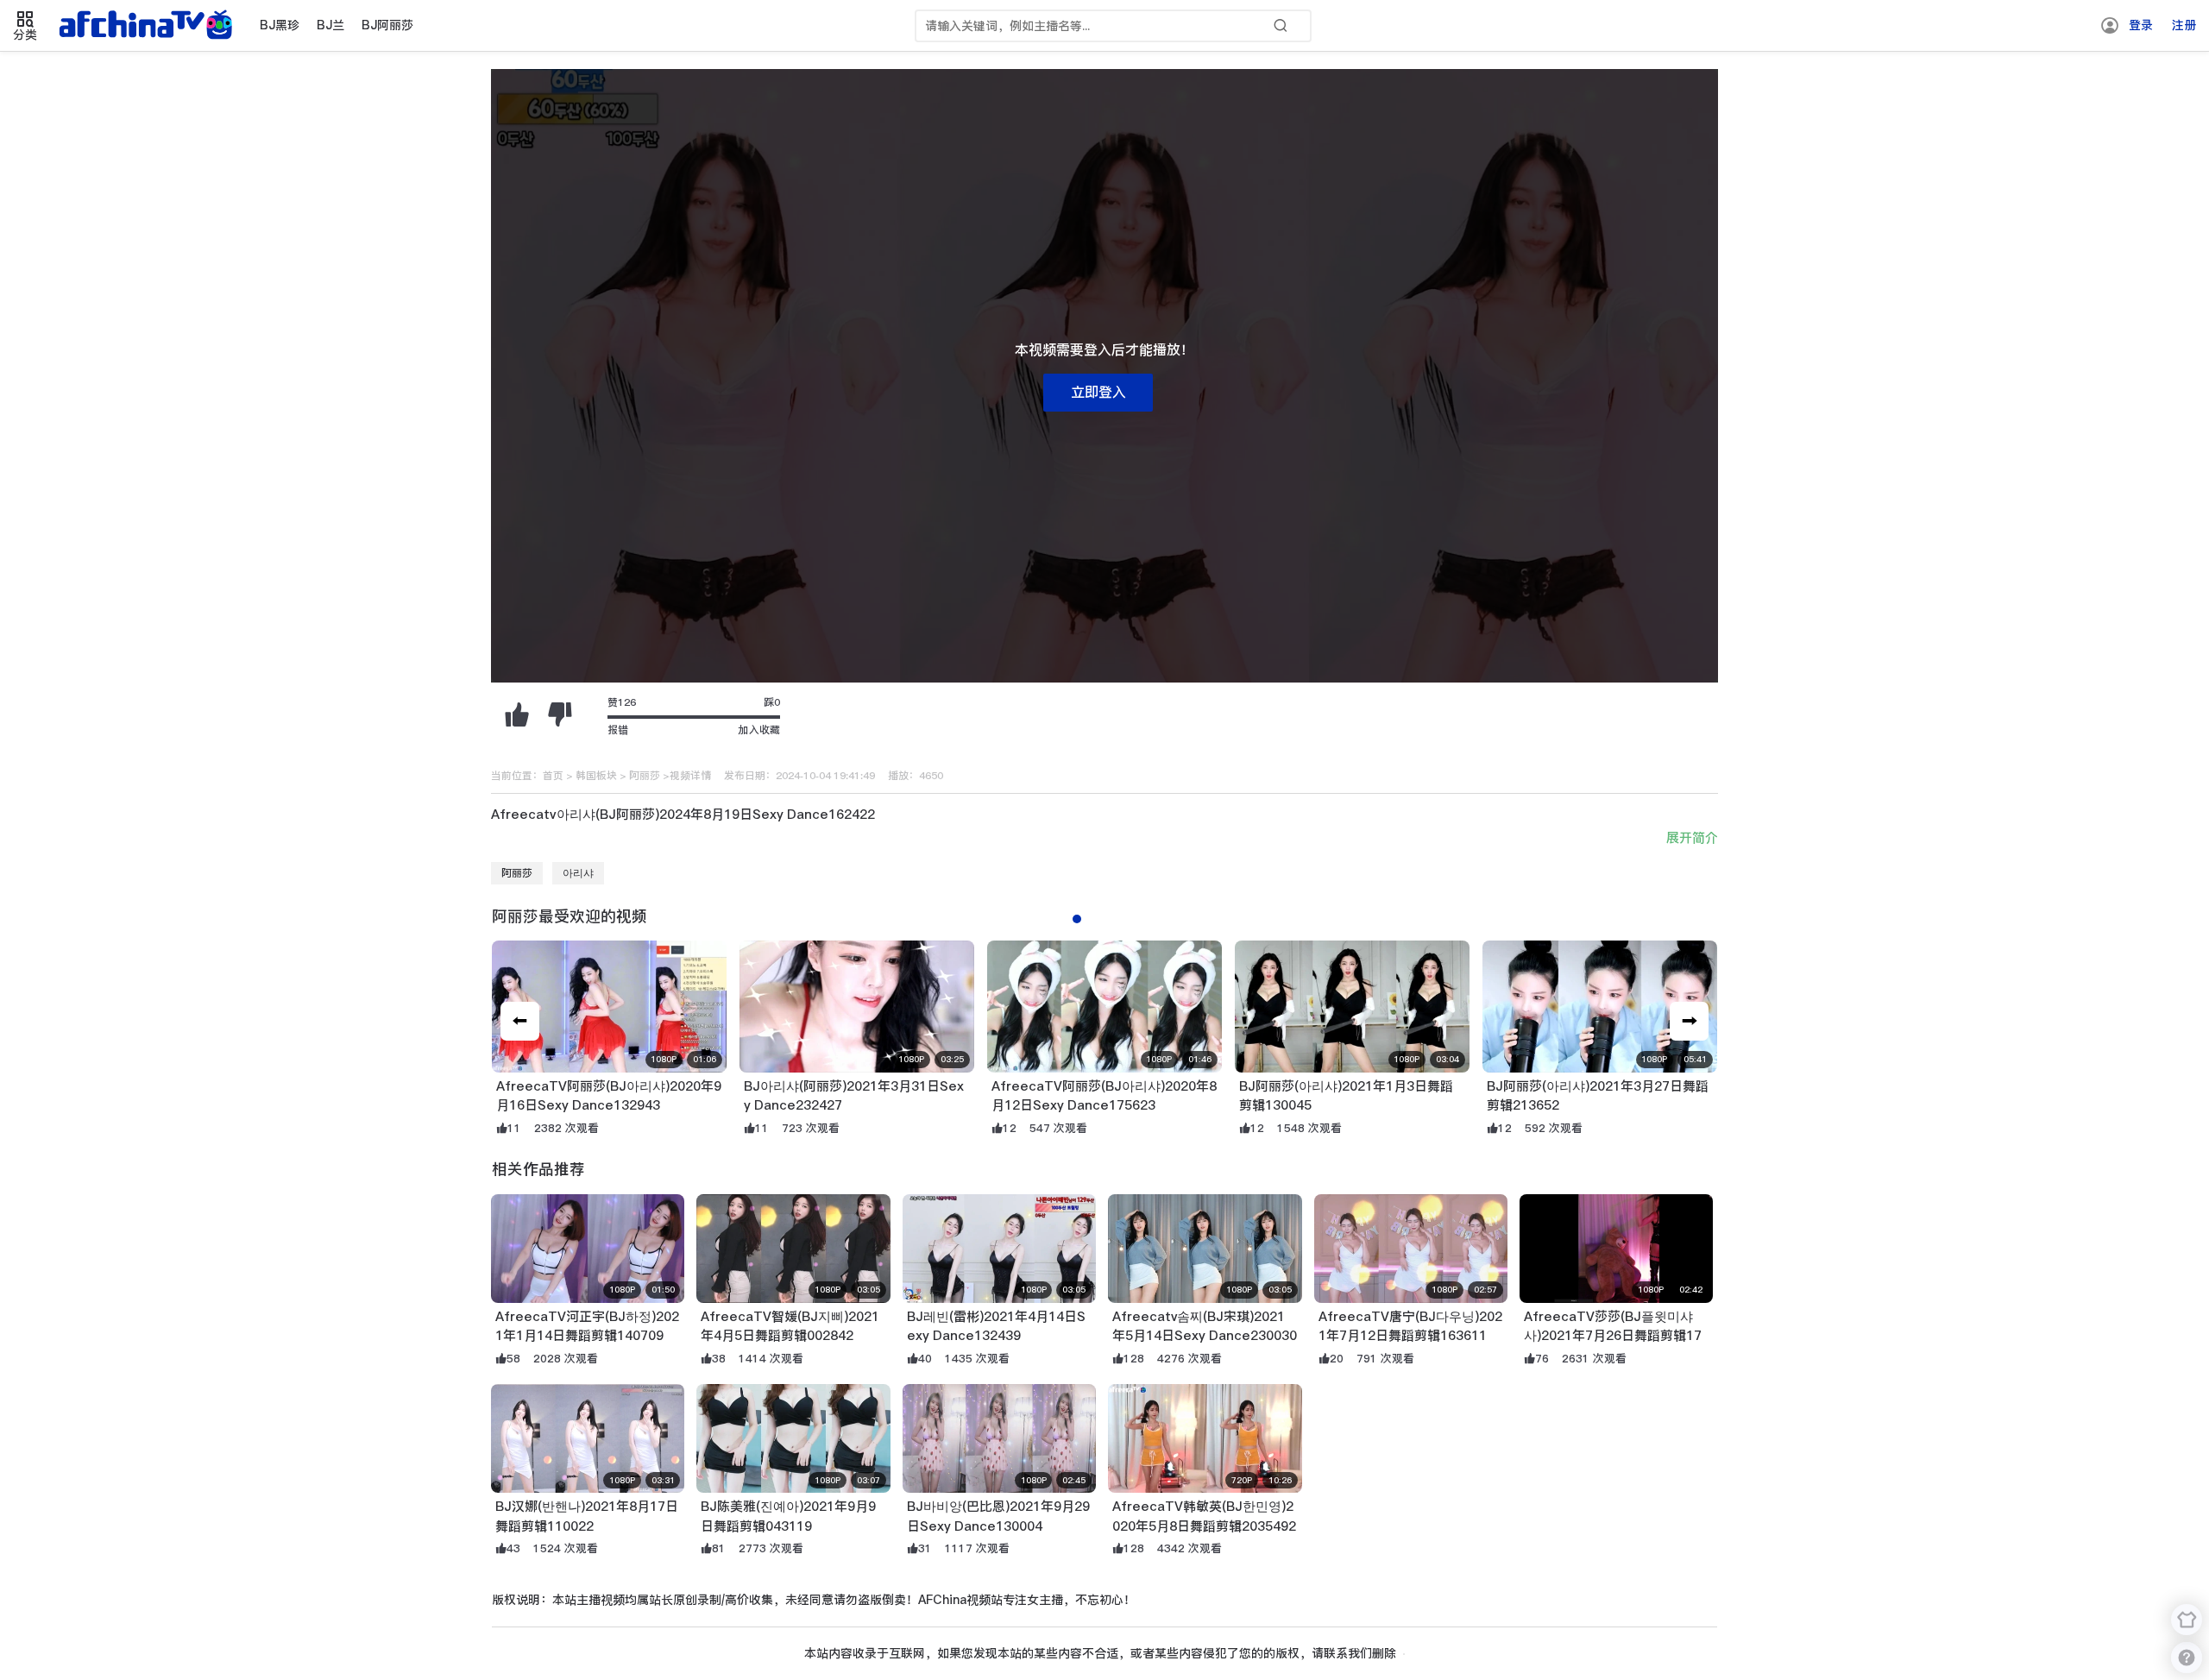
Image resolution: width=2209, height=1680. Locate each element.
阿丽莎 (645, 776)
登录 (2141, 25)
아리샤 (578, 873)
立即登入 (1098, 392)
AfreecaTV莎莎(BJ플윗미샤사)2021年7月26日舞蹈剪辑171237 (1613, 1336)
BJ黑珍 (280, 25)
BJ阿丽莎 (387, 25)
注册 (2184, 25)
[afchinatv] (148, 26)
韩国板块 (596, 776)
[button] (1689, 1021)
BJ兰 (330, 25)
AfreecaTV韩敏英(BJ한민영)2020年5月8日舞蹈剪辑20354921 (1204, 1526)
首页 (553, 776)
